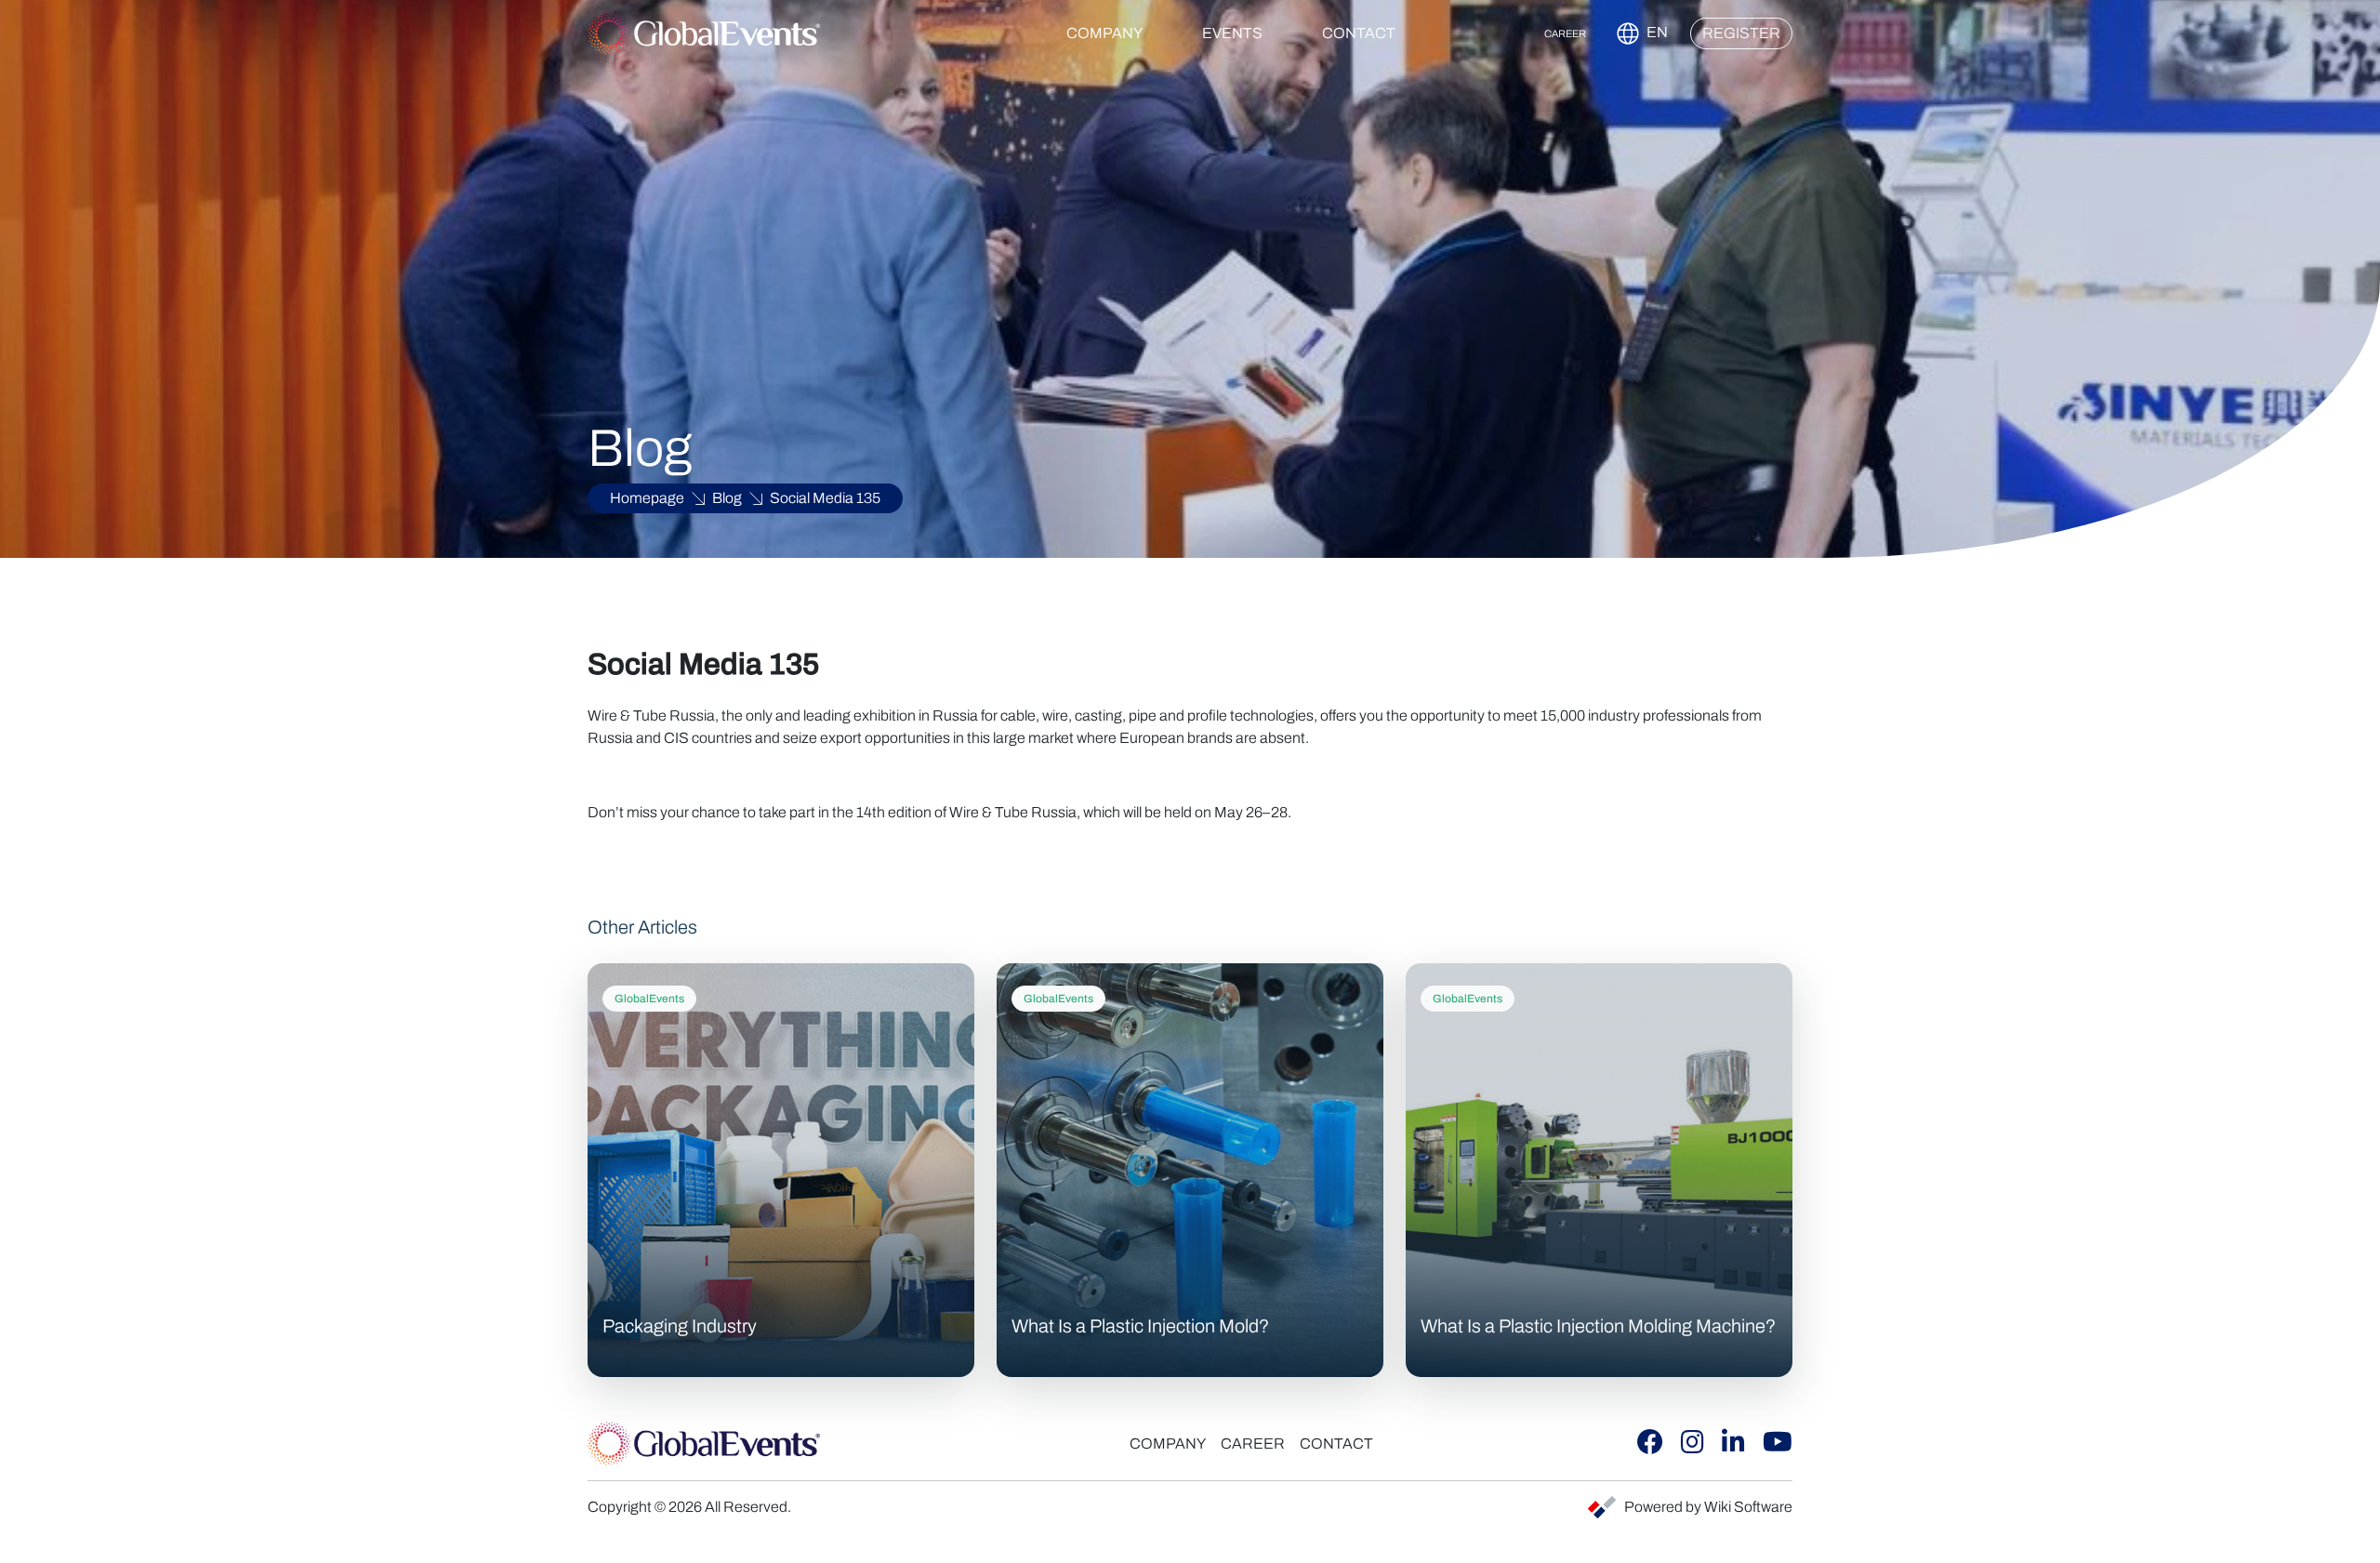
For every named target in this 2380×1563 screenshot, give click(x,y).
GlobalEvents (649, 999)
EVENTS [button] (1232, 33)
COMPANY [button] (1104, 33)
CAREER (1565, 33)
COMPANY (1168, 1444)
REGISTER (1741, 33)
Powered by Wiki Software (1708, 1507)
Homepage (647, 498)
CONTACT (1359, 33)
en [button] (1656, 32)
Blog (727, 498)
